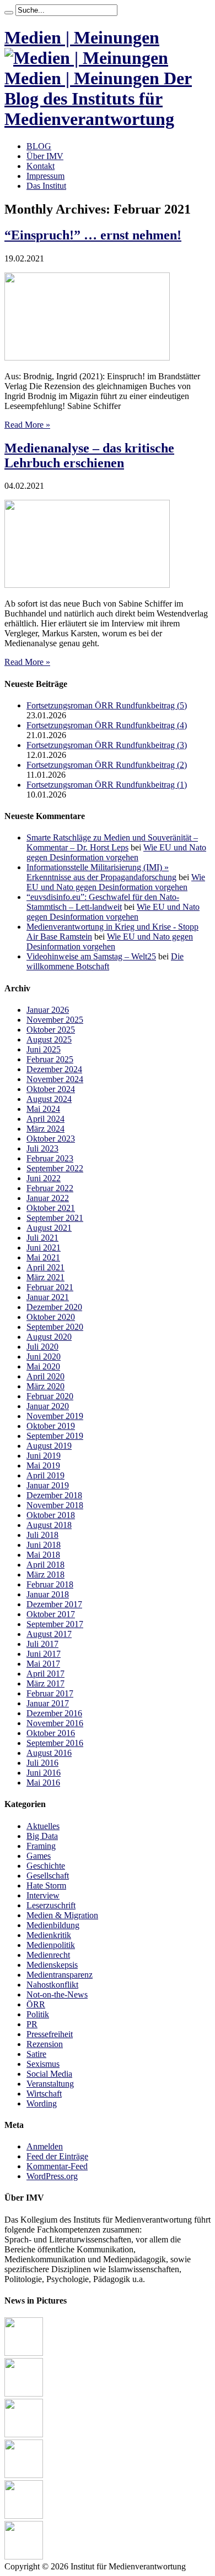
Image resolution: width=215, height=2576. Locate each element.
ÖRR (36, 2004)
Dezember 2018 (54, 1495)
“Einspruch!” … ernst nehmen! (93, 235)
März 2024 (45, 1129)
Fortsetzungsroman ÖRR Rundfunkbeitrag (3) (107, 745)
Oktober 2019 (51, 1426)
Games (39, 1856)
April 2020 (45, 1376)
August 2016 (49, 1753)
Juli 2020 (42, 1347)
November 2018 (55, 1505)
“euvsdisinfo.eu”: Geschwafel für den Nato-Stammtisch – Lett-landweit (103, 902)
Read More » (27, 425)
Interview (43, 1895)
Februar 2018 (50, 1584)
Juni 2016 (44, 1773)
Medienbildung (53, 1925)
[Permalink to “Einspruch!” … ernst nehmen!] (87, 358)
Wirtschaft (44, 2094)
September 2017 (55, 1624)
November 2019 (55, 1416)
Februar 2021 (50, 1287)
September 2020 (55, 1327)
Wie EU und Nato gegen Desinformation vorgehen (116, 852)
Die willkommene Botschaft (105, 961)
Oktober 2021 (51, 1208)
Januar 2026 (48, 1010)
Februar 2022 (50, 1188)
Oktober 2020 (51, 1317)
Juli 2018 (42, 1535)
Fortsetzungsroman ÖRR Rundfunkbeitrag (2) (107, 765)
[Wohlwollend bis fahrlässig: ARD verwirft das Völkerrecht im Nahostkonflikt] (24, 2353)
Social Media (49, 2074)
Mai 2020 (43, 1366)
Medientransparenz (60, 1975)
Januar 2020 (48, 1406)
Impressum (45, 176)
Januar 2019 (48, 1485)
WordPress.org (52, 2176)
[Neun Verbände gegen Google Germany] (24, 2475)
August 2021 (49, 1228)
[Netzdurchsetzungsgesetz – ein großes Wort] (24, 2556)
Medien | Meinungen (82, 37)
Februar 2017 (50, 1693)
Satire (36, 2054)
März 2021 (45, 1277)
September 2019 (55, 1436)
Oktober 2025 (51, 1030)
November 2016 (55, 1723)
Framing (41, 1846)
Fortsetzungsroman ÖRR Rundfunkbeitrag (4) (107, 725)
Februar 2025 (50, 1059)
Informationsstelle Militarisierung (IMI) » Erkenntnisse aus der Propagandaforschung (101, 872)
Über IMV (45, 156)
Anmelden (45, 2146)
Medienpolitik (51, 1945)
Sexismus (43, 2064)
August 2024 (49, 1099)
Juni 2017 (44, 1654)
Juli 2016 (42, 1763)
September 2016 (55, 1743)
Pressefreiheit (50, 2034)
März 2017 (45, 1683)
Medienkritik (49, 1935)
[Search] (9, 13)
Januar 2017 (48, 1703)
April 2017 (45, 1674)
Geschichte (46, 1866)
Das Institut (46, 186)
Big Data (42, 1836)
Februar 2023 (50, 1158)
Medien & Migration (62, 1915)
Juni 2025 (44, 1049)
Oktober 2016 (51, 1733)
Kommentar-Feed (57, 2166)
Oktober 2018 (51, 1515)
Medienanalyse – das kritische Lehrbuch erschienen (89, 455)
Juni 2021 (44, 1248)
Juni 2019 (44, 1456)
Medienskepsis (52, 1965)
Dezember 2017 (54, 1604)
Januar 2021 (48, 1297)
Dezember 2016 (54, 1713)
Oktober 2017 (51, 1614)
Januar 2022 (48, 1198)
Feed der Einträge (57, 2156)
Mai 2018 (43, 1555)
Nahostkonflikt (52, 1985)
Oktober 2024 (51, 1089)
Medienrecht (48, 1955)
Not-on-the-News (57, 1994)
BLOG (39, 146)
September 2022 (55, 1168)
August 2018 (49, 1525)
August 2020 (49, 1337)
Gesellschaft (48, 1876)
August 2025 (49, 1039)
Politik (38, 2014)
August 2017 (49, 1634)
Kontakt (41, 166)
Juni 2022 (44, 1178)
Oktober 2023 (51, 1139)
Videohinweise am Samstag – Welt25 (91, 956)
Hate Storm (46, 1885)
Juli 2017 (42, 1644)
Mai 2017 (43, 1664)
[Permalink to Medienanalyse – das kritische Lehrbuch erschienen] (87, 585)
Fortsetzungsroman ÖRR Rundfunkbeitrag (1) (107, 785)
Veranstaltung (50, 2084)
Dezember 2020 (54, 1307)
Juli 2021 (42, 1238)
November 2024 (55, 1079)
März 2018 (45, 1574)
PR (32, 2024)
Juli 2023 (42, 1148)
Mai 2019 (43, 1466)
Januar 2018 (48, 1594)
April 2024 (45, 1119)
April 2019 (45, 1475)
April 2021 (45, 1267)
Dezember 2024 (54, 1069)
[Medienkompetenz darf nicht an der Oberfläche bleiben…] (24, 2434)
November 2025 (55, 1020)
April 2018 (45, 1565)
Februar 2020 (50, 1396)
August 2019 (49, 1446)
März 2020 (45, 1386)
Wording (42, 2103)
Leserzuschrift (51, 1905)
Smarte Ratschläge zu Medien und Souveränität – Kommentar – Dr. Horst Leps (112, 842)
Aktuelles (43, 1826)
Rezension (45, 2044)
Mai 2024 (43, 1109)
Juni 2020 (44, 1357)
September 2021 (55, 1218)
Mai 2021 (43, 1257)
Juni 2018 (44, 1545)
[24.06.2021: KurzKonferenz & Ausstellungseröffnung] (24, 2394)
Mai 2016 (43, 1783)
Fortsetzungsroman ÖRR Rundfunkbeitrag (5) (107, 705)
